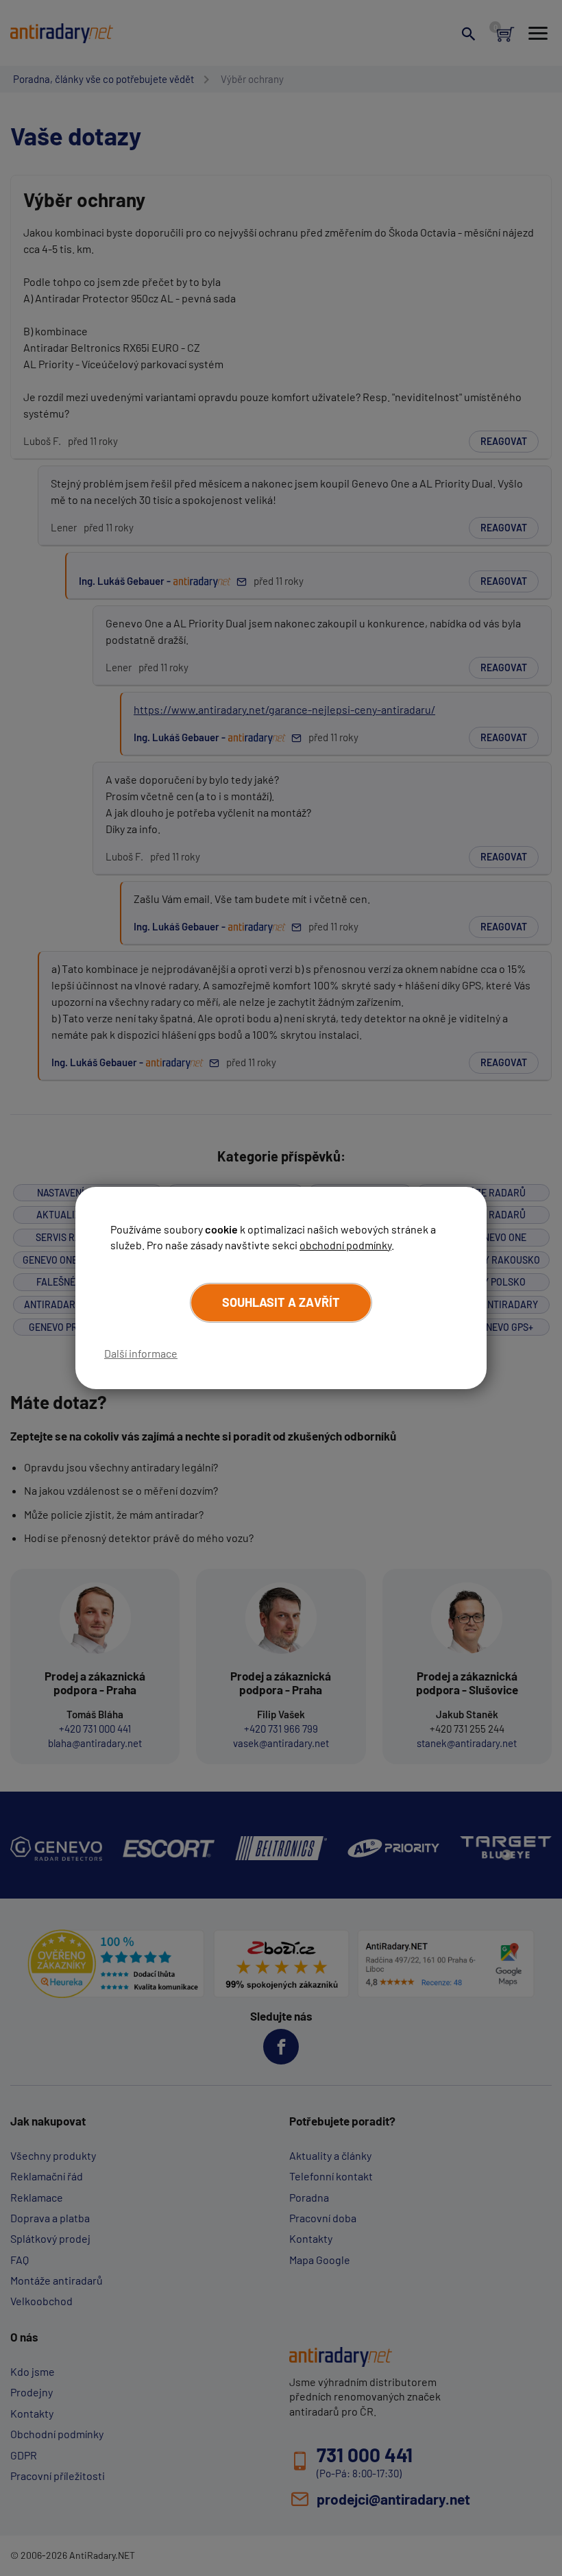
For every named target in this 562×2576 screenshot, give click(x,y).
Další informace (141, 1353)
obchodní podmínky (345, 1245)
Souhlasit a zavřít (281, 1302)
